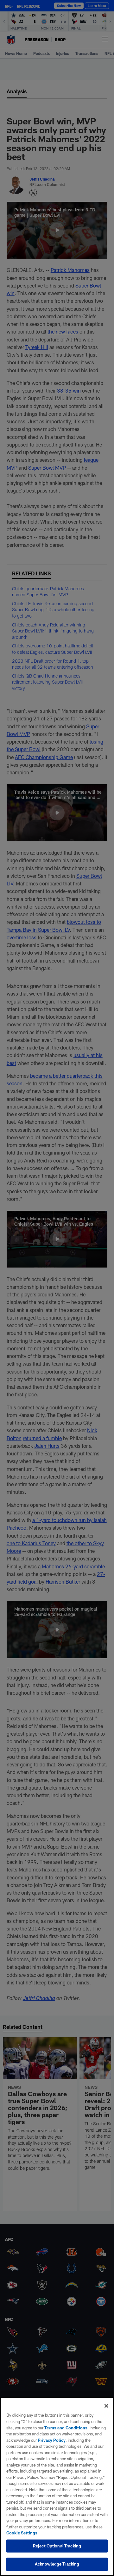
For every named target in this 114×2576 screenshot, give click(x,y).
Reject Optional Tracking (57, 2546)
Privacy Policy (52, 2440)
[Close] (106, 2406)
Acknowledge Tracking (57, 2564)
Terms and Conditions (66, 2428)
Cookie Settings (22, 2533)
